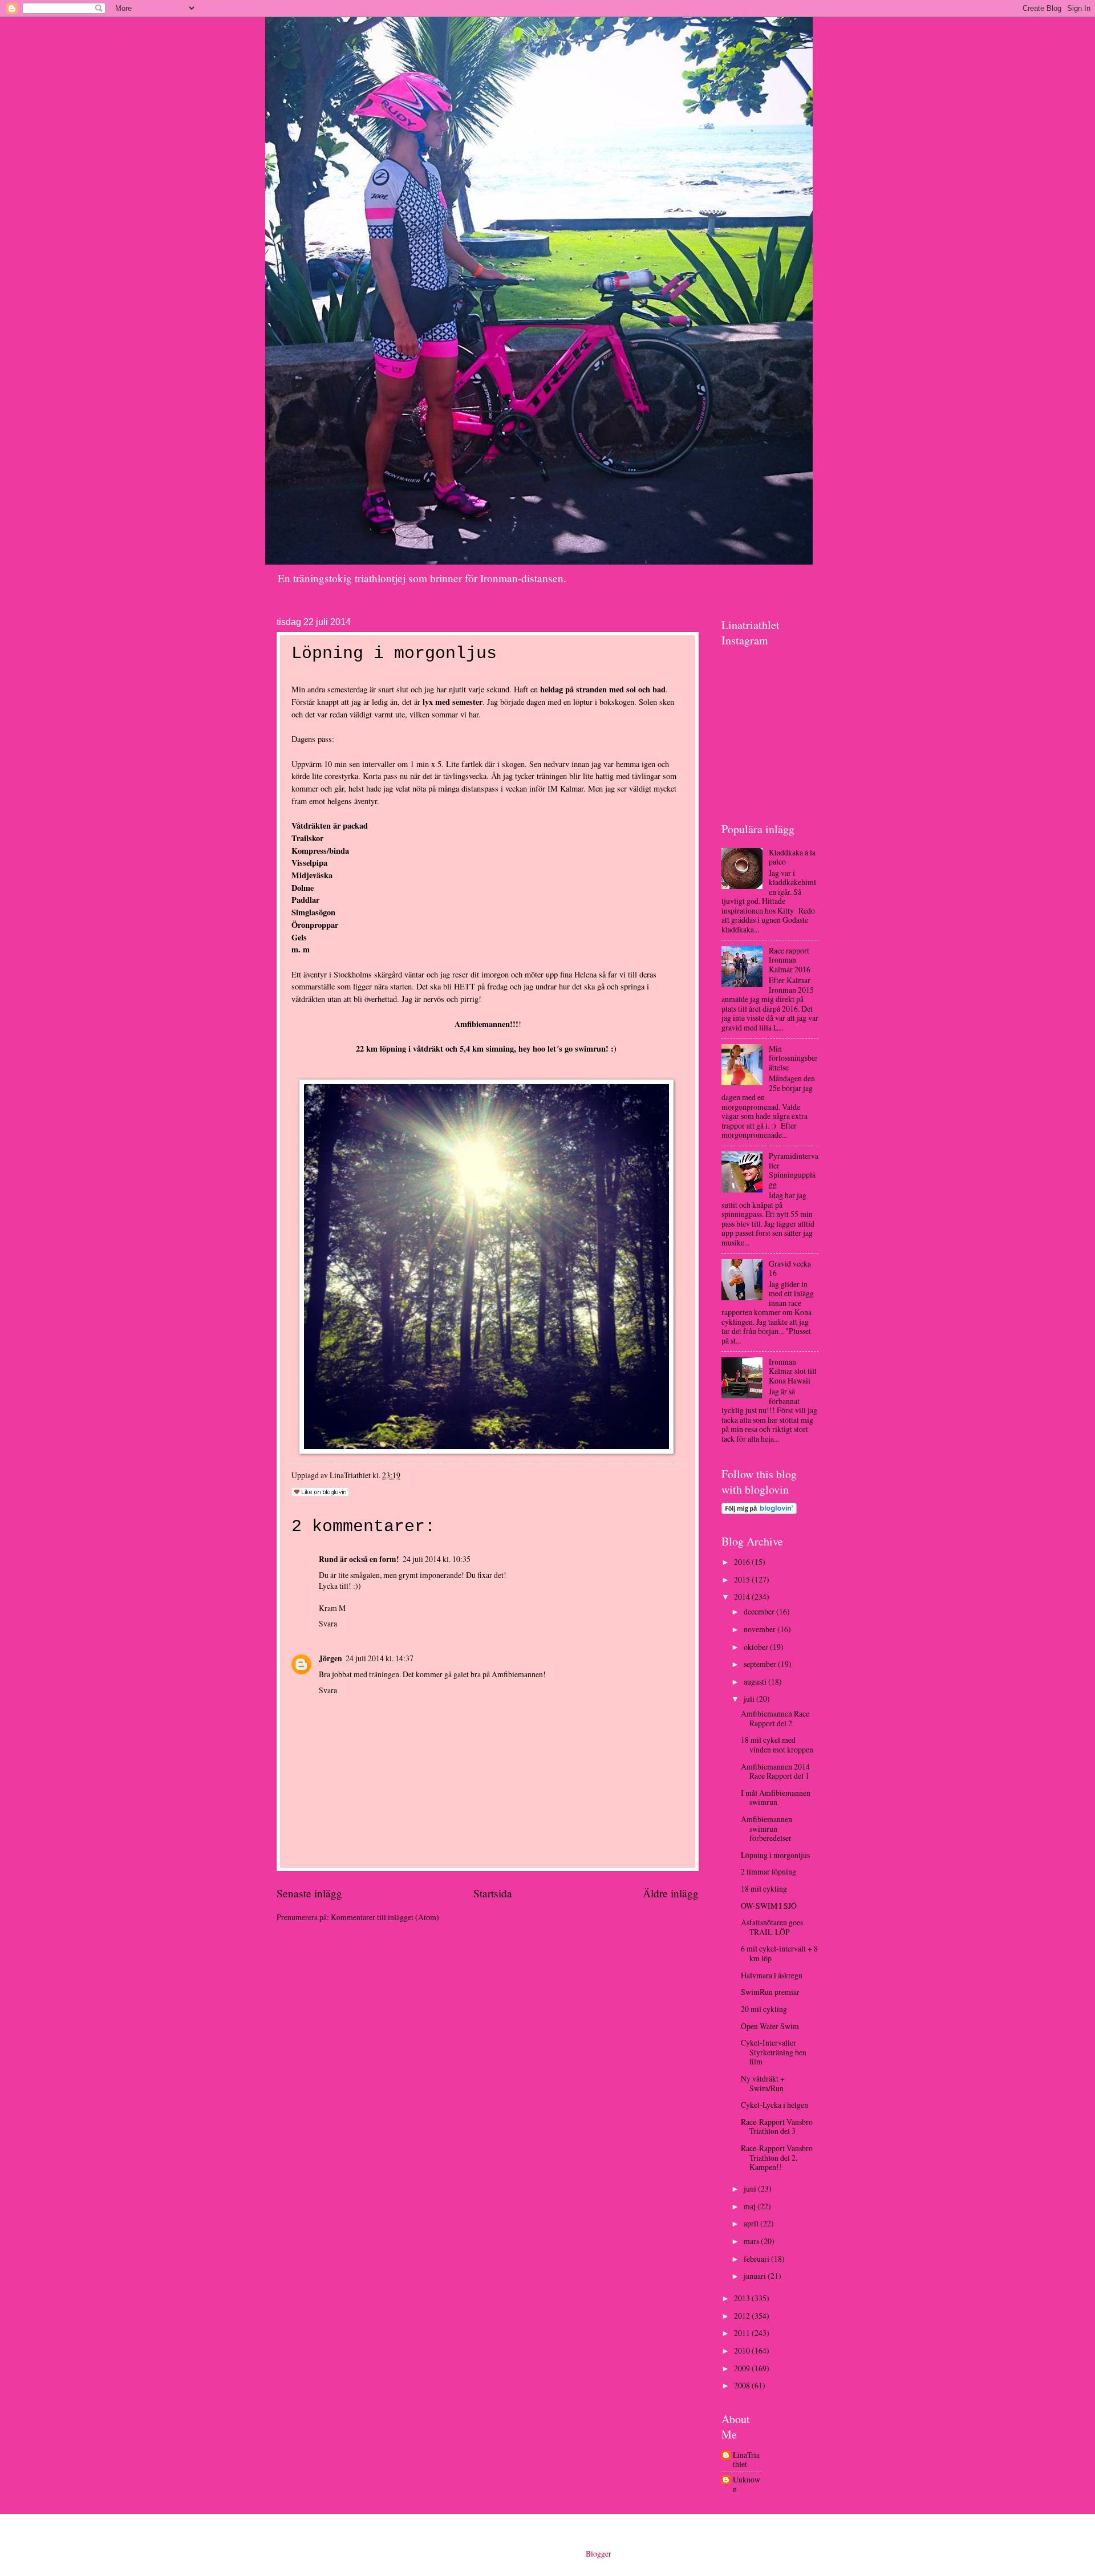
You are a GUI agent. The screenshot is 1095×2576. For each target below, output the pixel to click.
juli (750, 1699)
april (752, 2223)
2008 (743, 2385)
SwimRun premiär (770, 1992)
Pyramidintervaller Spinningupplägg (794, 1170)
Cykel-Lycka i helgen (774, 2105)
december (760, 1611)
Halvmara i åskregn (772, 1975)
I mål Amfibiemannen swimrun (776, 1798)
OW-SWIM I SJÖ (769, 1906)
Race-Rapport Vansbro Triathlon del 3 (777, 2127)
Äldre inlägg (671, 1893)
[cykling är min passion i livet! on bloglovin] (759, 1511)
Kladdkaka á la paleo (792, 857)
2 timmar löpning (768, 1871)
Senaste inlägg (309, 1893)
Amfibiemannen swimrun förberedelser (766, 1828)
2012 (743, 2316)
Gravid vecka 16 (790, 1268)
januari (756, 2276)
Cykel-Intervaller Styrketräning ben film (774, 2052)
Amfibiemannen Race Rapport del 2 (775, 1718)
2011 (743, 2333)
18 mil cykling (764, 1889)
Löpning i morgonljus (775, 1855)
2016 (743, 1562)
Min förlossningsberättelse (793, 1058)
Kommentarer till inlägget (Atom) (385, 1917)
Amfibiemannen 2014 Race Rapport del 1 (775, 1771)
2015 (743, 1579)
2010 (743, 2350)
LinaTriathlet (746, 2460)
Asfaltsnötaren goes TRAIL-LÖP (772, 1927)
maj (751, 2206)
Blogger (598, 2553)
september (761, 1664)
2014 (743, 1597)
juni (751, 2188)
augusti (756, 1682)
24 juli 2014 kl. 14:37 (380, 1658)
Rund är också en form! (359, 1559)
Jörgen (330, 1658)
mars (752, 2241)
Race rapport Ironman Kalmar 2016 (790, 960)
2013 (743, 2298)
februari (757, 2259)
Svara (328, 1623)
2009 (743, 2368)
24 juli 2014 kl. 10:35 (437, 1559)
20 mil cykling (764, 2009)
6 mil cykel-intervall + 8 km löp (779, 1953)
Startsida (493, 1893)
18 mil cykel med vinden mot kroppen (777, 1745)
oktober (757, 1647)
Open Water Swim (770, 2026)
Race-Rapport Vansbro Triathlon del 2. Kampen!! (777, 2157)
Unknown (747, 2484)
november (761, 1629)
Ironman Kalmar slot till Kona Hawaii (793, 1371)
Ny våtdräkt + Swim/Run (763, 2083)
